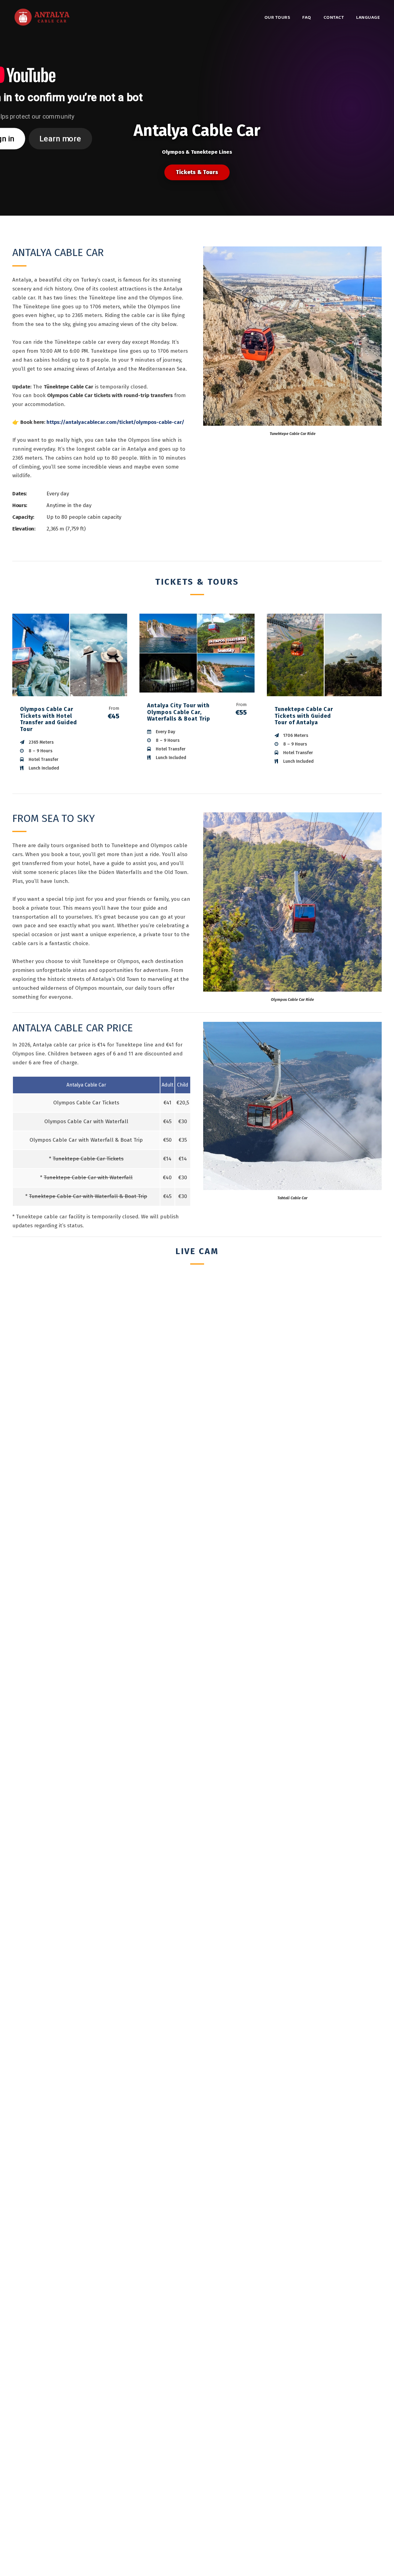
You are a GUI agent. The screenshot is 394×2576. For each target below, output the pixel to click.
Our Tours (277, 18)
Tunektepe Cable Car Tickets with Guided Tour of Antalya (304, 716)
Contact (334, 18)
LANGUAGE (368, 18)
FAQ (307, 18)
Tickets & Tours (197, 172)
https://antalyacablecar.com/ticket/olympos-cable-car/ (115, 422)
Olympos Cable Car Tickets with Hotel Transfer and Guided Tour (48, 719)
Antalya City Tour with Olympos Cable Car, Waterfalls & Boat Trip (179, 712)
